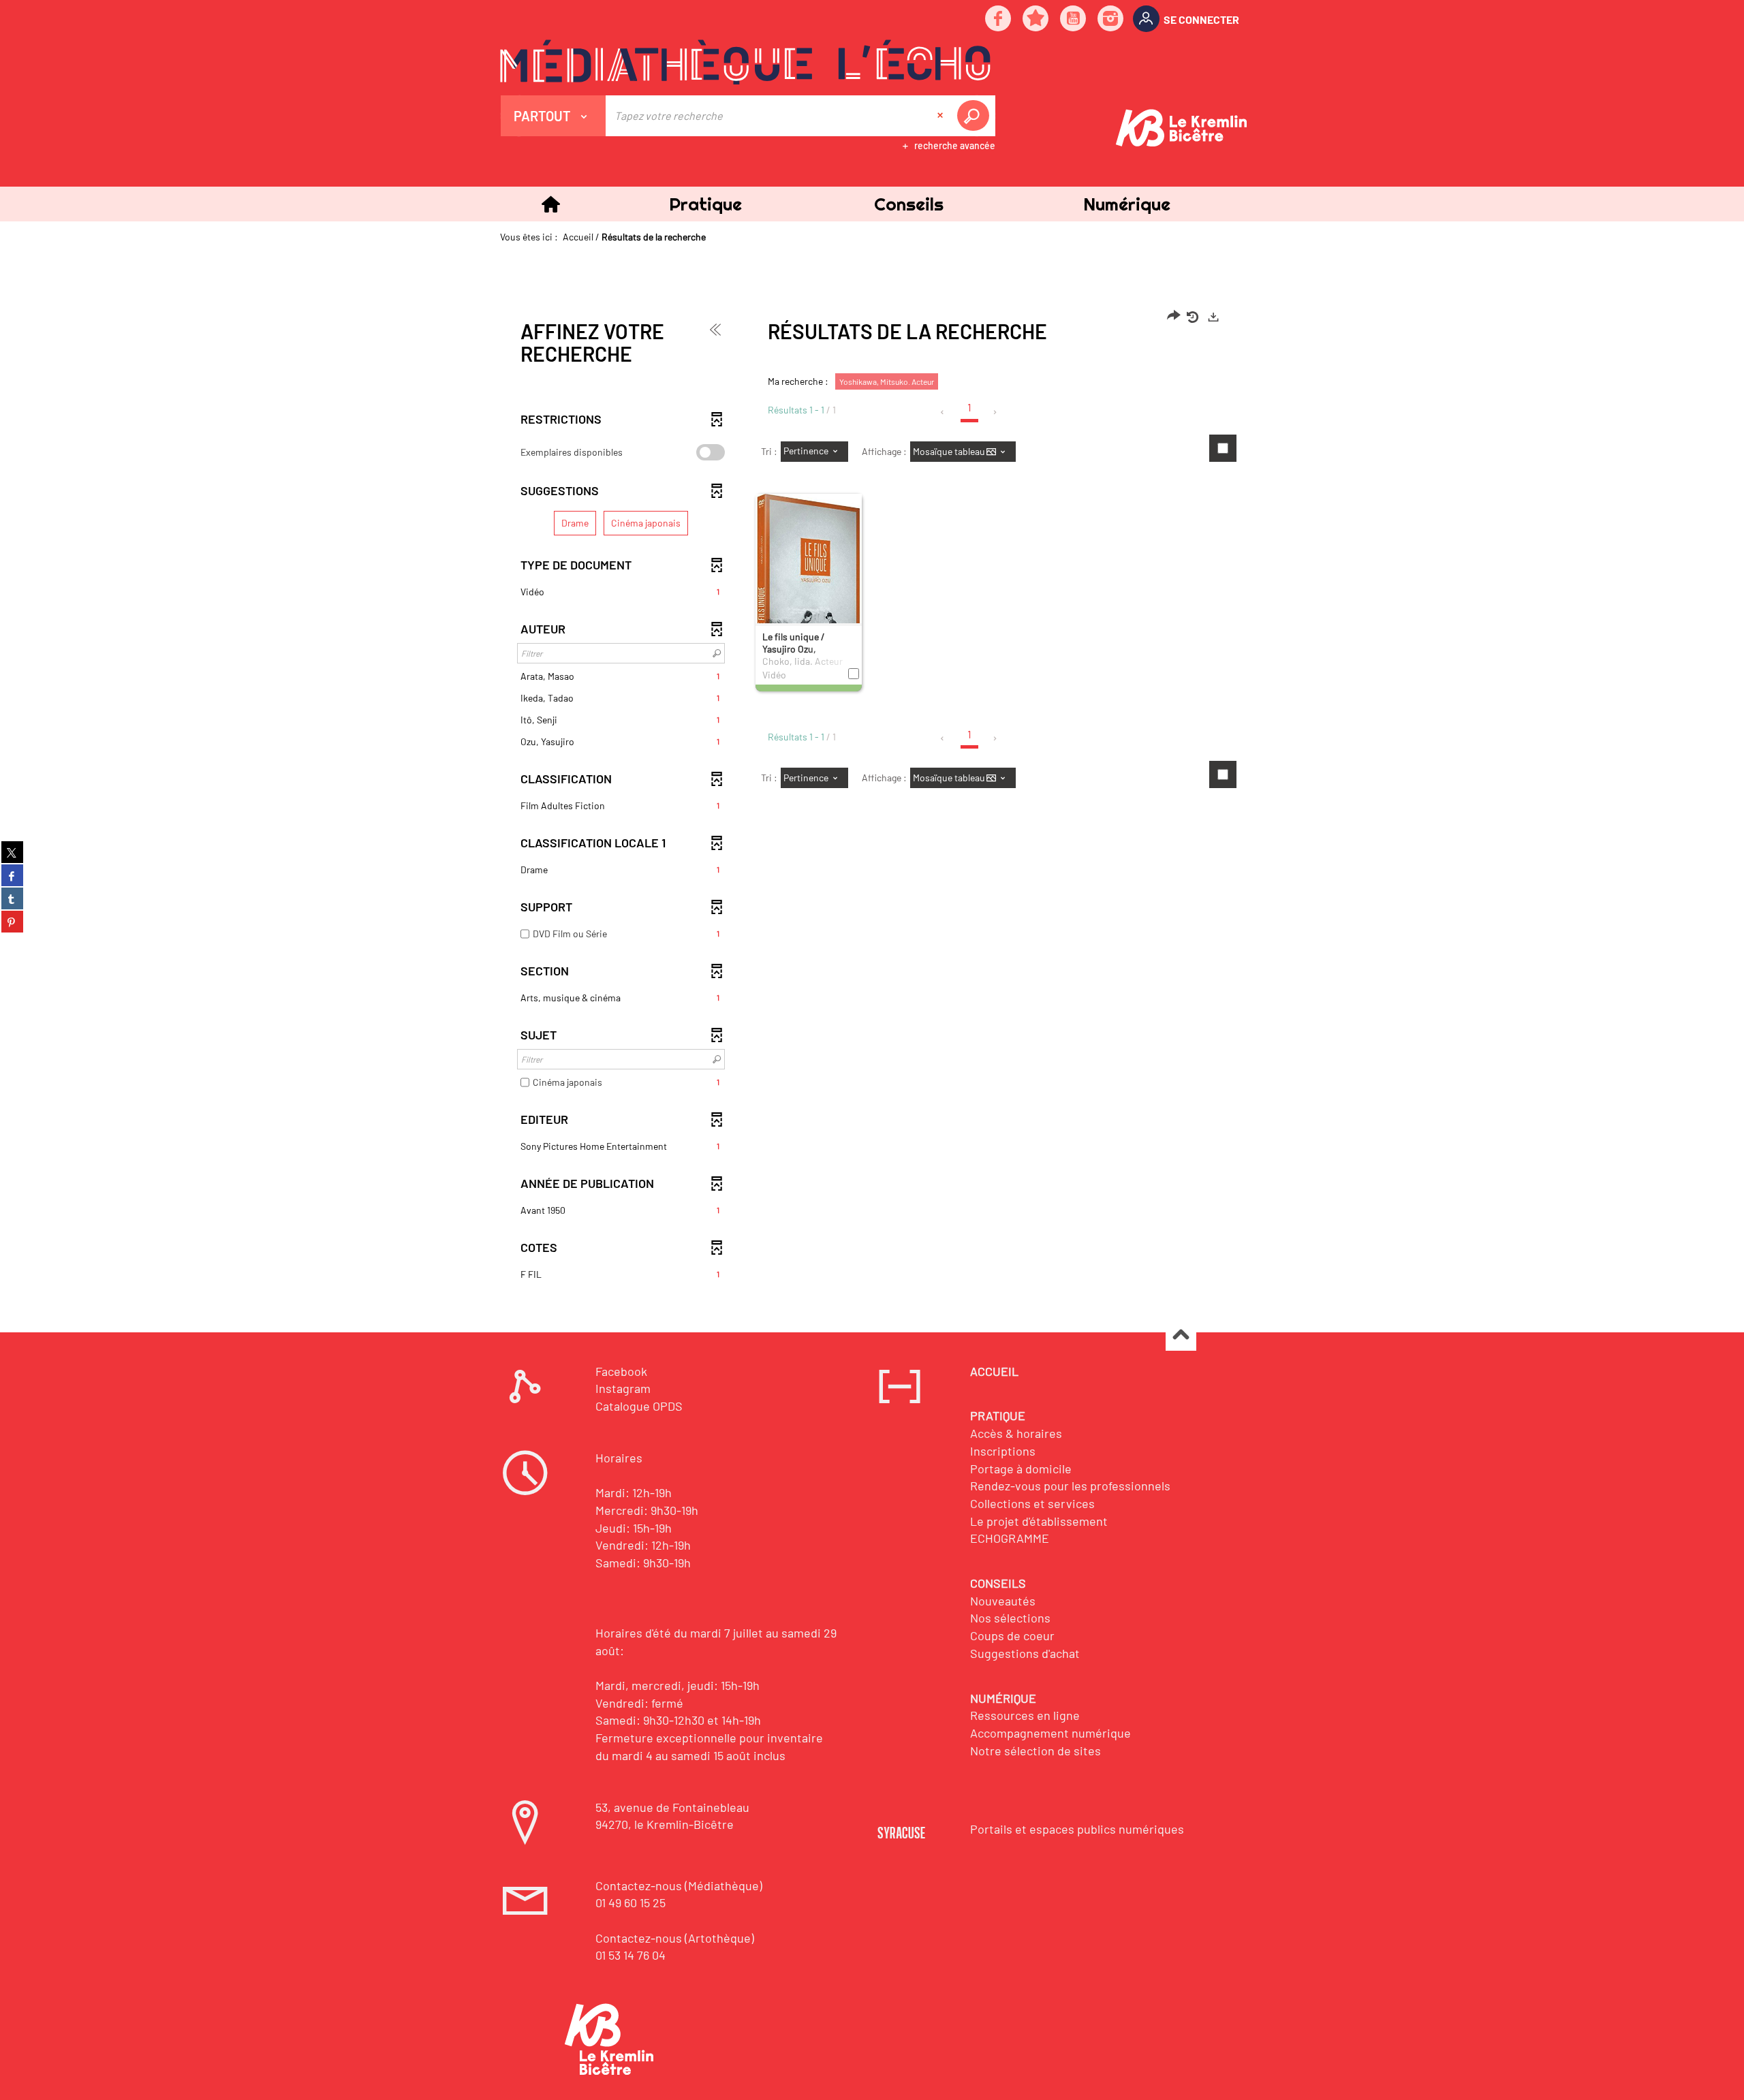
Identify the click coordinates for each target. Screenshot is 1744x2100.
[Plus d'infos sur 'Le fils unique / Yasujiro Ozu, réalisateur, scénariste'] (809, 582)
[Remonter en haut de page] (1181, 1336)
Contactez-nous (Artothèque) (675, 1938)
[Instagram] (1111, 19)
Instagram (623, 1388)
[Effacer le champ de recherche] (941, 116)
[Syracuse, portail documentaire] (745, 62)
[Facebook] (999, 19)
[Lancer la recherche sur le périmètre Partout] (976, 116)
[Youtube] (1074, 19)
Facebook (621, 1371)
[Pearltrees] (1036, 19)
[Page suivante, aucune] (996, 412)
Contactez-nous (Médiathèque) (679, 1885)
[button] (705, 204)
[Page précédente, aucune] (943, 412)
